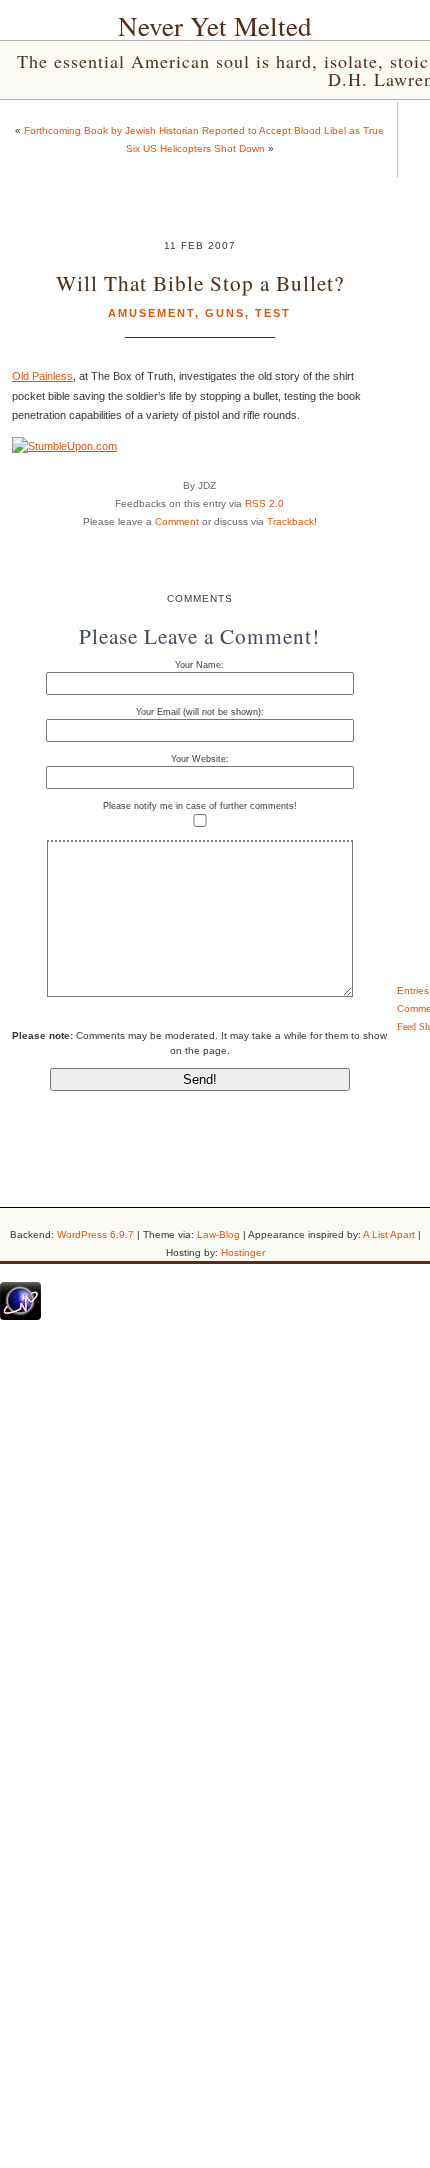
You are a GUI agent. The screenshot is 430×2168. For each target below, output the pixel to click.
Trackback (290, 521)
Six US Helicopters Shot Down (195, 148)
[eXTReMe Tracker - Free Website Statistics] (20, 1316)
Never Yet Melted (215, 26)
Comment (177, 521)
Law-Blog (218, 1234)
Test (273, 313)
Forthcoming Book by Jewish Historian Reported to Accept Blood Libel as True (204, 130)
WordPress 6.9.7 (95, 1234)
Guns (225, 313)
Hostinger (243, 1252)
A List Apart (389, 1234)
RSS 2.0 (264, 503)
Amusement (151, 313)
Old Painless (42, 376)
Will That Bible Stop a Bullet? (200, 282)
